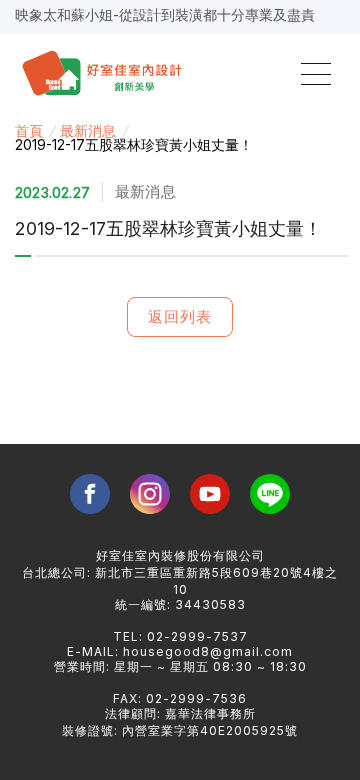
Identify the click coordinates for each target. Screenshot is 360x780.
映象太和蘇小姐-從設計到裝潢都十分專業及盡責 (165, 14)
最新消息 (88, 130)
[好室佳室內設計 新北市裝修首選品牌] (105, 74)
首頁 (29, 130)
